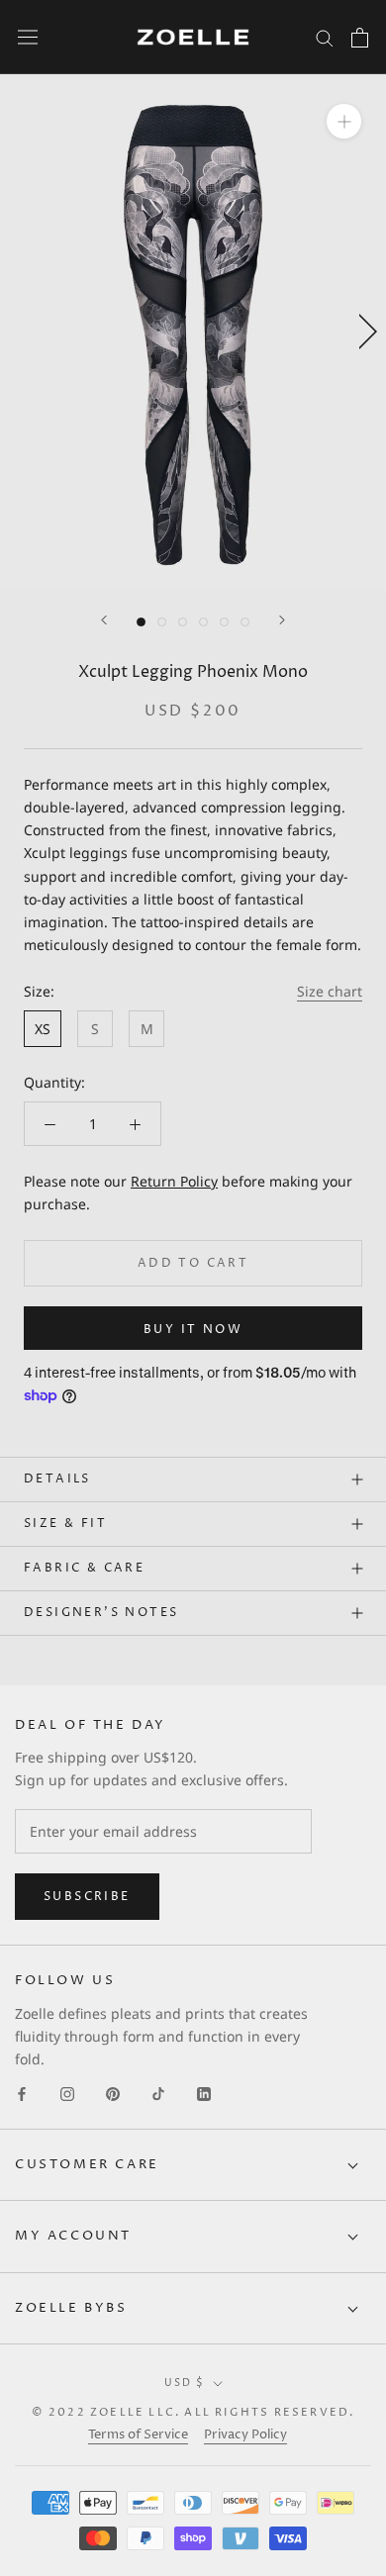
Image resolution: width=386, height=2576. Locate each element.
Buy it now (193, 1330)
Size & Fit (65, 1524)
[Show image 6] (245, 622)
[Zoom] (344, 121)
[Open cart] (360, 38)
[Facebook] (22, 2093)
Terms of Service (138, 2434)
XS (43, 1029)
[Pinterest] (113, 2093)
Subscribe (87, 1897)
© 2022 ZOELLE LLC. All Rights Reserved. (193, 2412)
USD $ (185, 2383)
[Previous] (104, 620)
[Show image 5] (224, 622)
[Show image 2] (162, 622)
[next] (364, 331)
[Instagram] (67, 2093)
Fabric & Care (84, 1568)
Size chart (330, 991)
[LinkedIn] (204, 2093)
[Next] (282, 620)
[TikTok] (158, 2093)
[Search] (325, 37)
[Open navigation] (28, 38)
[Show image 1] (141, 622)
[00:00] (193, 332)
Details (57, 1479)
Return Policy (174, 1181)
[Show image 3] (183, 622)
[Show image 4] (203, 622)
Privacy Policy (245, 2434)
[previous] (22, 331)
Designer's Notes (101, 1613)
